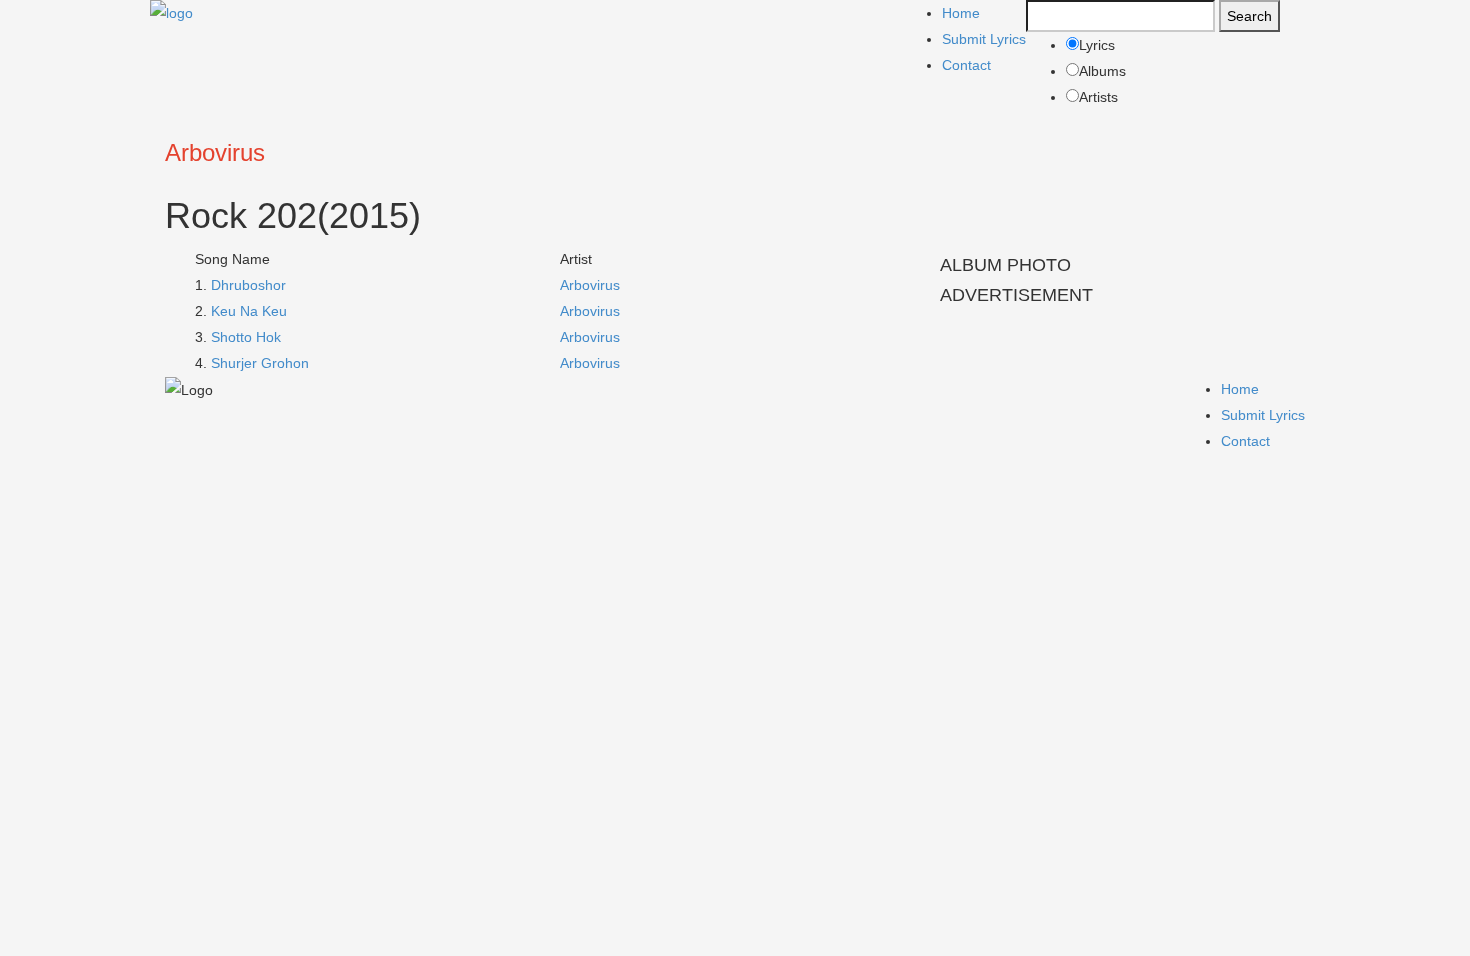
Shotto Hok (246, 337)
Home (961, 13)
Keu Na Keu (249, 311)
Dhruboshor (248, 285)
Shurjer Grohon (260, 363)
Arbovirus (215, 152)
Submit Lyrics (984, 39)
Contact (966, 65)
